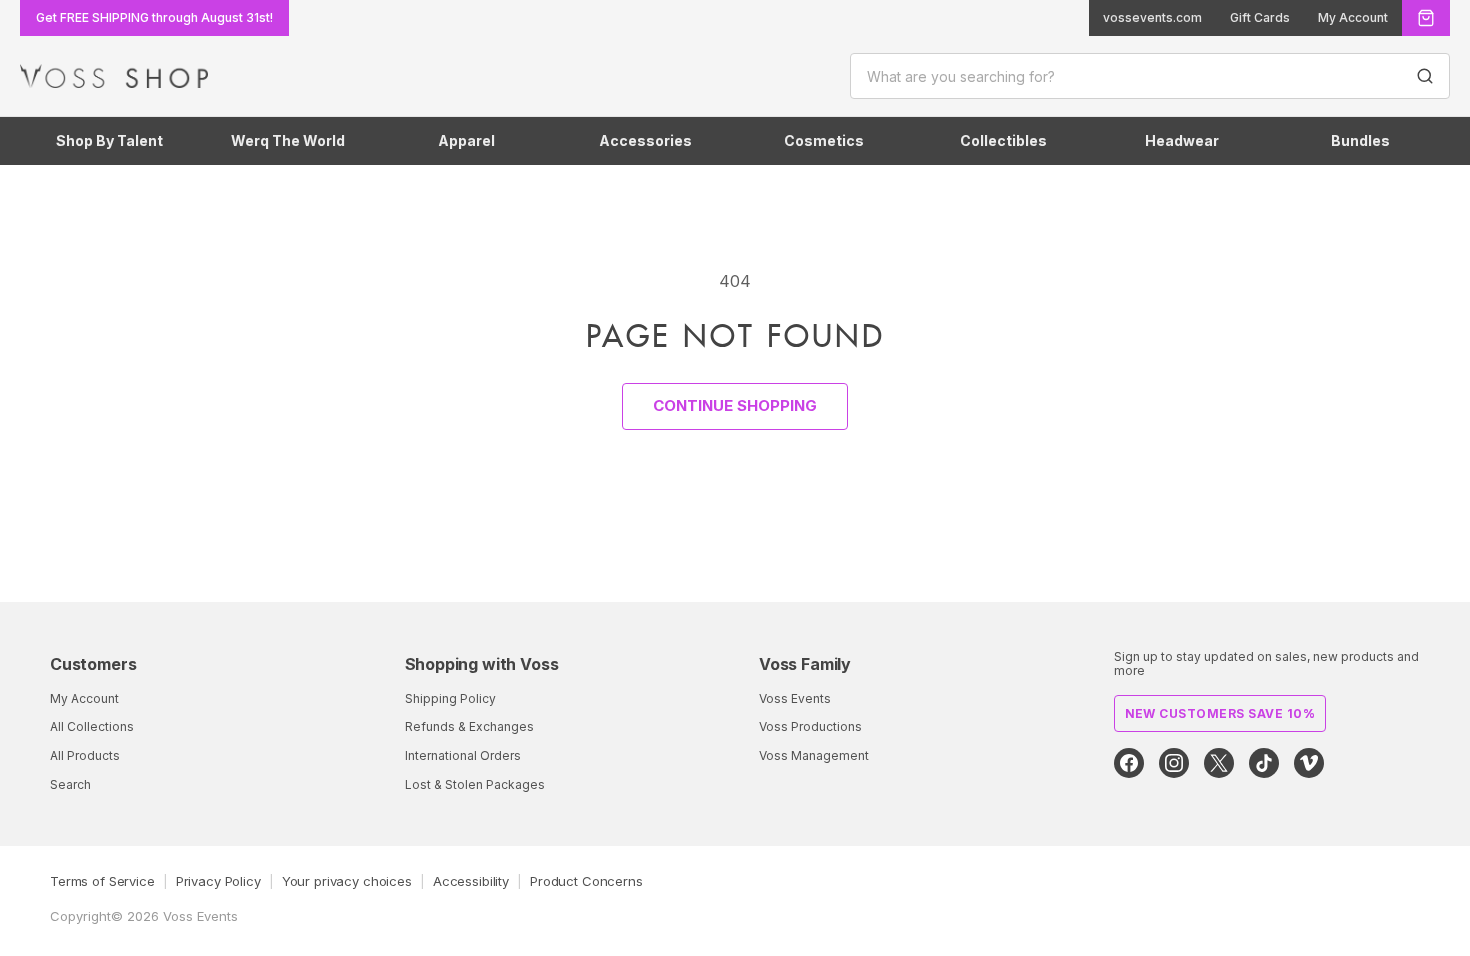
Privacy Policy (218, 881)
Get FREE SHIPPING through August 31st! (154, 17)
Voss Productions (810, 726)
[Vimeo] (1309, 763)
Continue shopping (735, 405)
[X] (1219, 763)
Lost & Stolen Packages (475, 784)
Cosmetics (824, 140)
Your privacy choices (347, 881)
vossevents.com (1152, 17)
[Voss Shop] (114, 76)
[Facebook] (1129, 763)
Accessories (645, 140)
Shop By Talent (109, 140)
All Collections (92, 726)
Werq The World (288, 140)
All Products (85, 755)
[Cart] (1426, 18)
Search (70, 784)
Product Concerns (586, 881)
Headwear (1182, 140)
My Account (1353, 17)
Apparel (466, 140)
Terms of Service (102, 881)
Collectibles (1003, 140)
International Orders (463, 755)
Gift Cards (1260, 17)
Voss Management (814, 755)
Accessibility (471, 881)
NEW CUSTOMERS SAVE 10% (1220, 713)
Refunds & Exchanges (469, 726)
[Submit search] (1425, 76)
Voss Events (795, 698)
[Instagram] (1174, 763)
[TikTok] (1264, 763)
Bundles (1360, 140)
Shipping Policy (450, 698)
